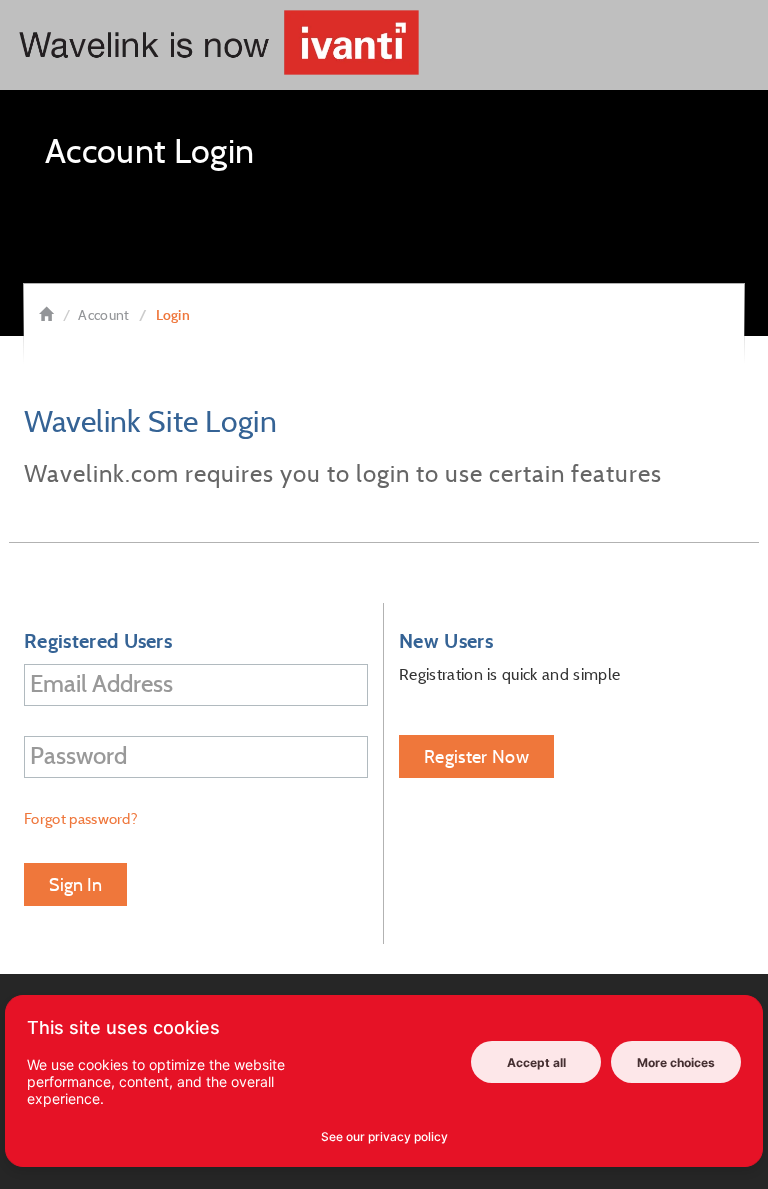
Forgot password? (81, 818)
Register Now (476, 756)
